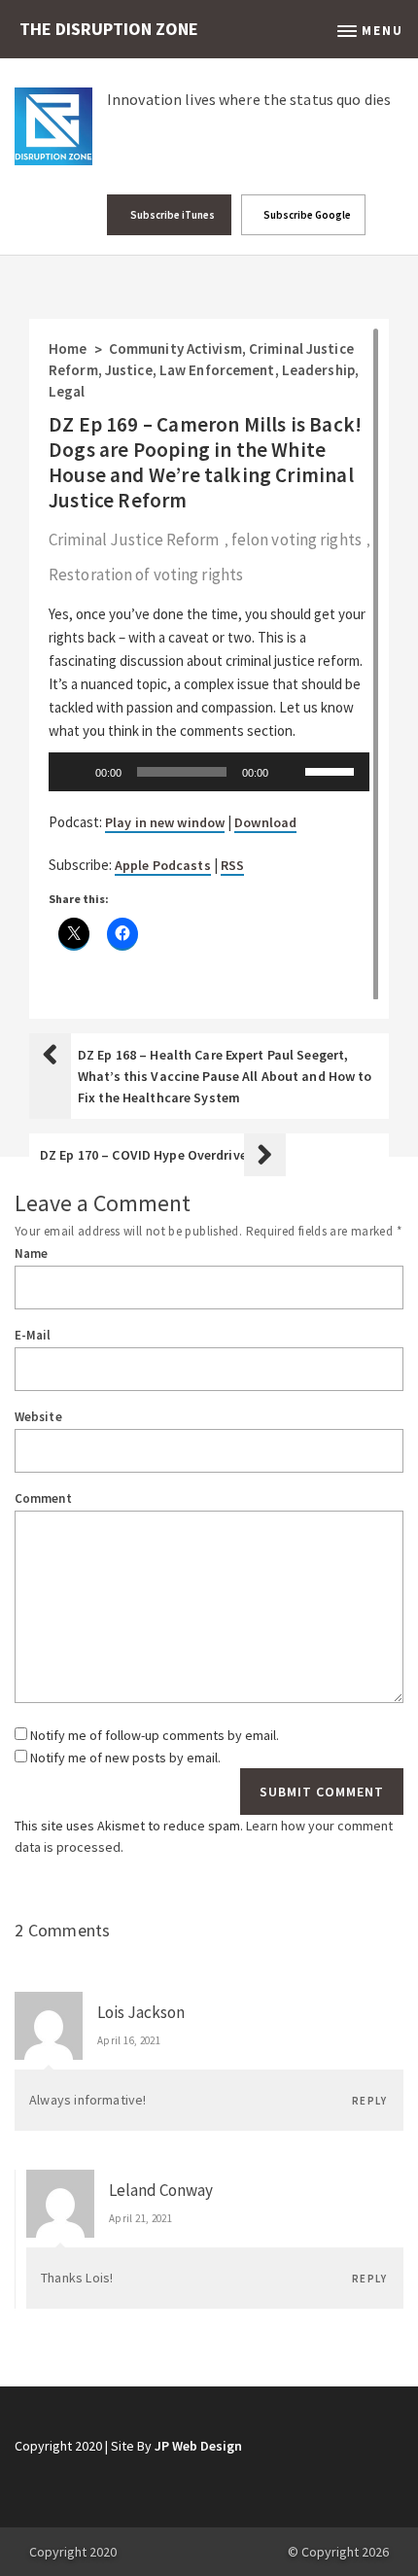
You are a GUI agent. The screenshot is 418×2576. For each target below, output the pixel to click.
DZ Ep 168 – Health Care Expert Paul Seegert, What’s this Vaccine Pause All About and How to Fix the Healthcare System (225, 1076)
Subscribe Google (306, 215)
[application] (209, 772)
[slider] (332, 770)
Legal (67, 391)
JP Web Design (198, 2446)
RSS (232, 865)
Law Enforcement (217, 370)
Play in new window (165, 822)
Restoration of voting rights (146, 574)
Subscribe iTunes (172, 215)
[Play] (74, 772)
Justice (129, 370)
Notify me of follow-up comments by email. (155, 1735)
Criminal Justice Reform (134, 540)
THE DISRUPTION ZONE (109, 29)
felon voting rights (296, 540)
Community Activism (175, 348)
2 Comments (63, 1930)
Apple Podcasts (163, 865)
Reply (369, 2101)
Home (68, 348)
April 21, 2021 (140, 2218)
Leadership (318, 370)
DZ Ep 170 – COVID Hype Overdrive (143, 1155)
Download (265, 822)
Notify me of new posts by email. (125, 1758)
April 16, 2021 (129, 2040)
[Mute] (290, 772)
